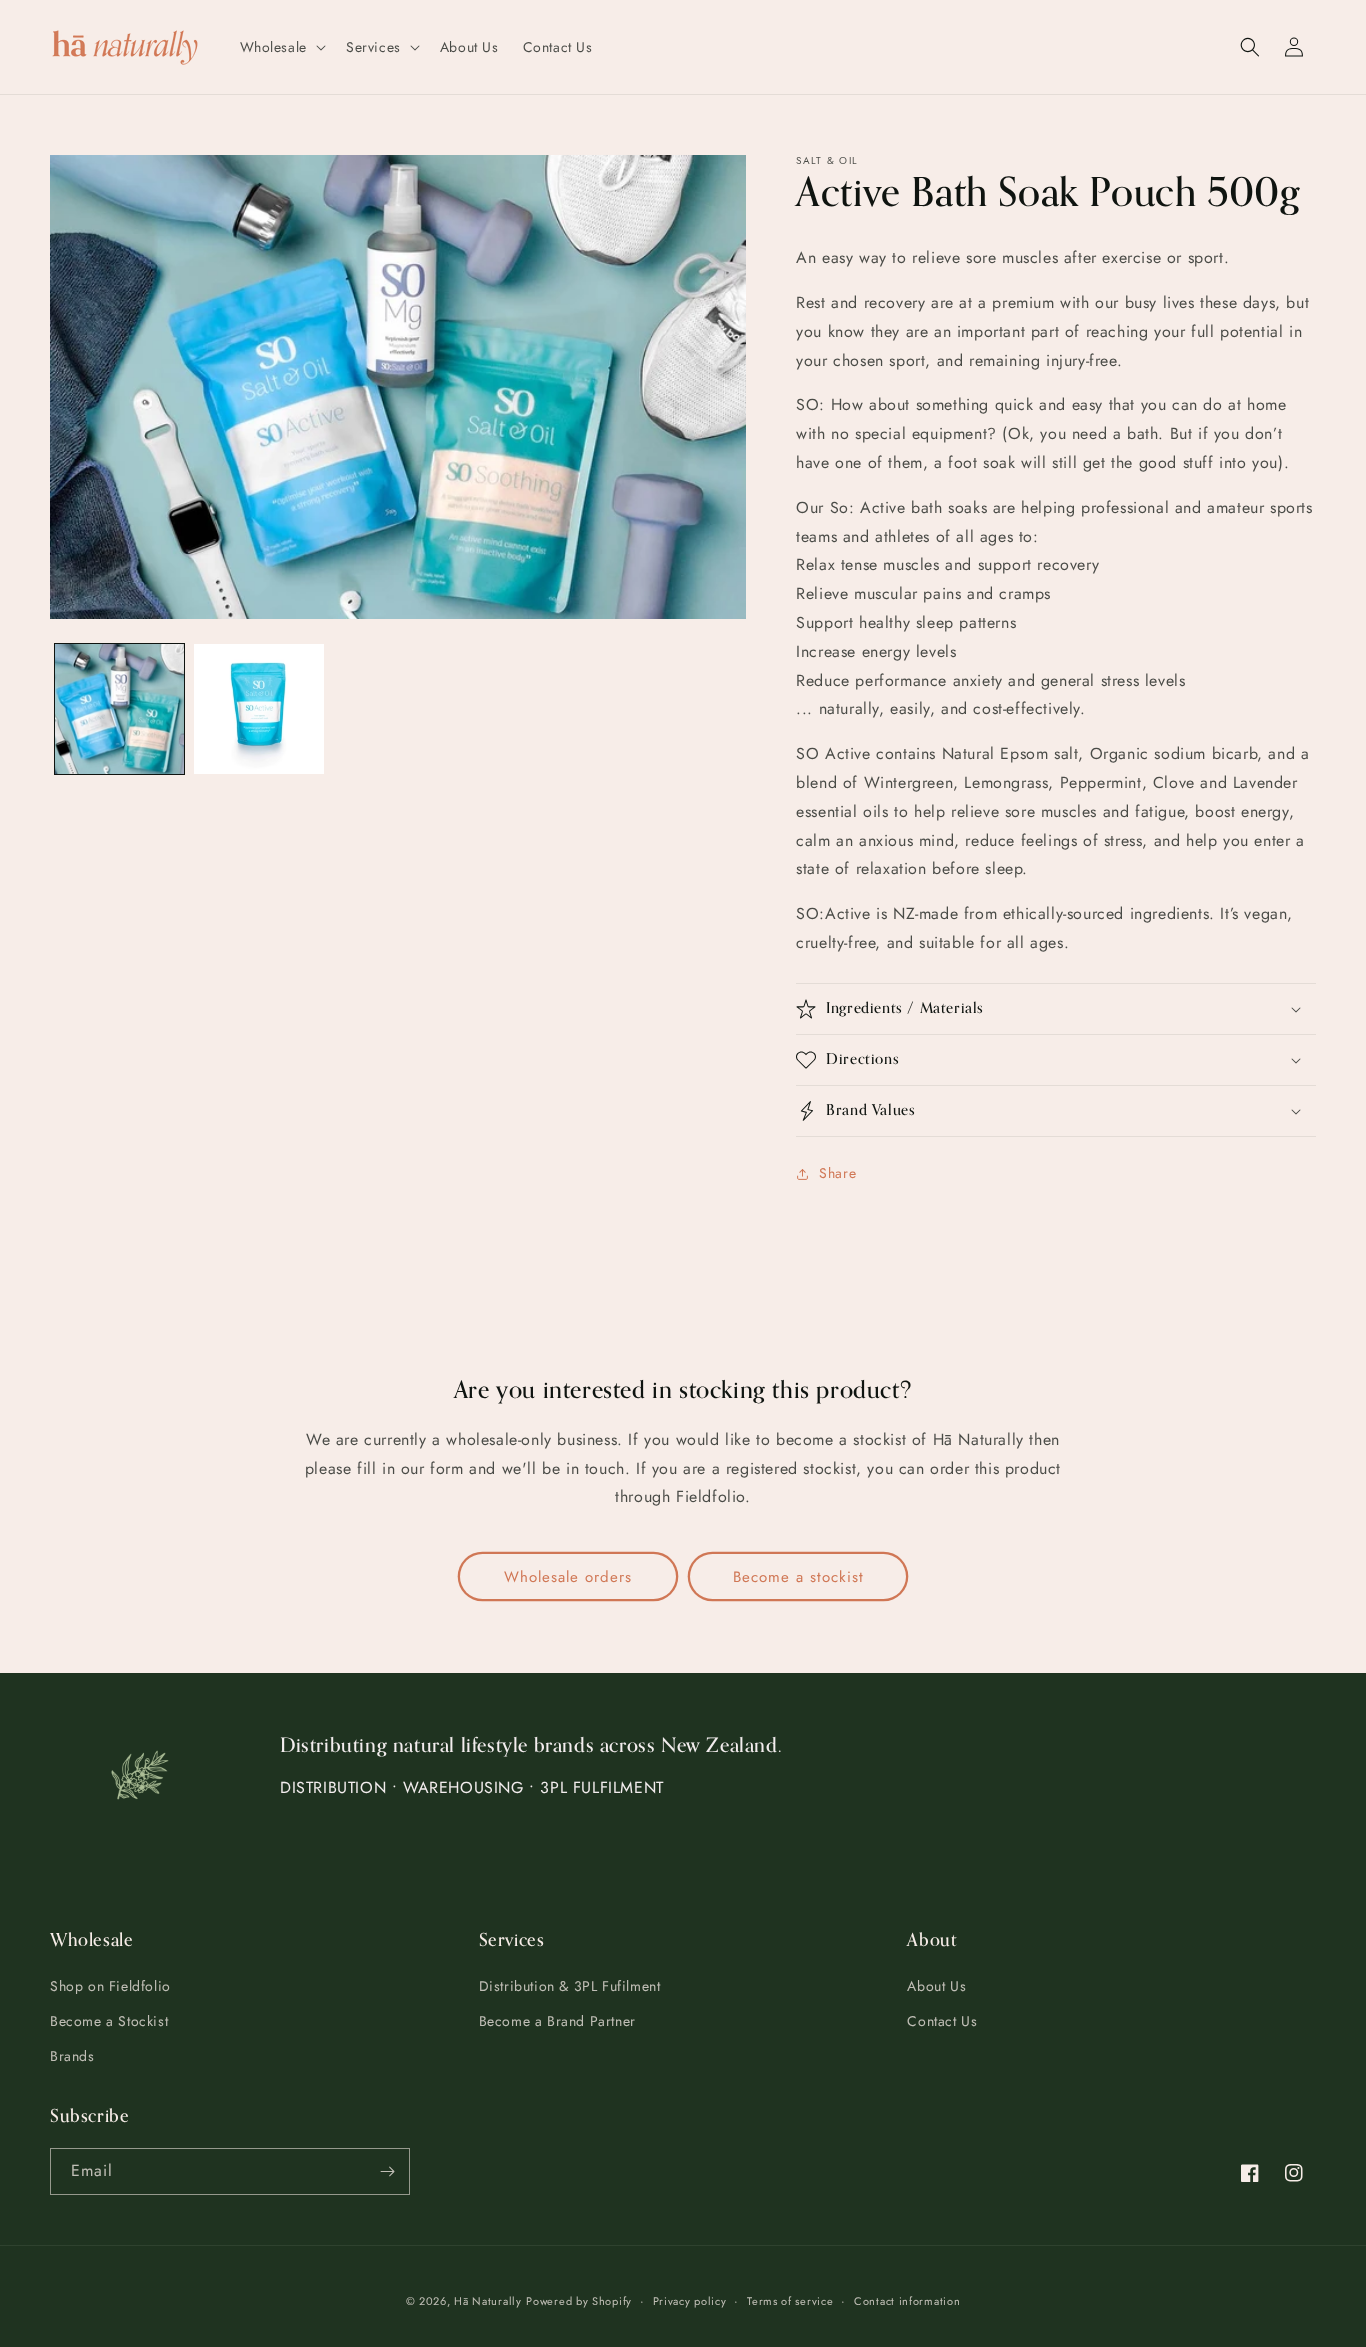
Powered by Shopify (579, 2301)
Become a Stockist (109, 2021)
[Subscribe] (387, 2171)
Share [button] (837, 1173)
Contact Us (942, 2021)
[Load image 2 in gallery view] (258, 708)
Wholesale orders (568, 1577)
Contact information (907, 2301)
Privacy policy (690, 2301)
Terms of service (790, 2301)
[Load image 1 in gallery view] (119, 708)
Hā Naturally (487, 2301)
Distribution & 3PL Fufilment (570, 1986)
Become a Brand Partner (557, 2021)
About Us (936, 1986)
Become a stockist (798, 1577)
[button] (281, 47)
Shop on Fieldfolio (110, 1986)
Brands (72, 2056)
